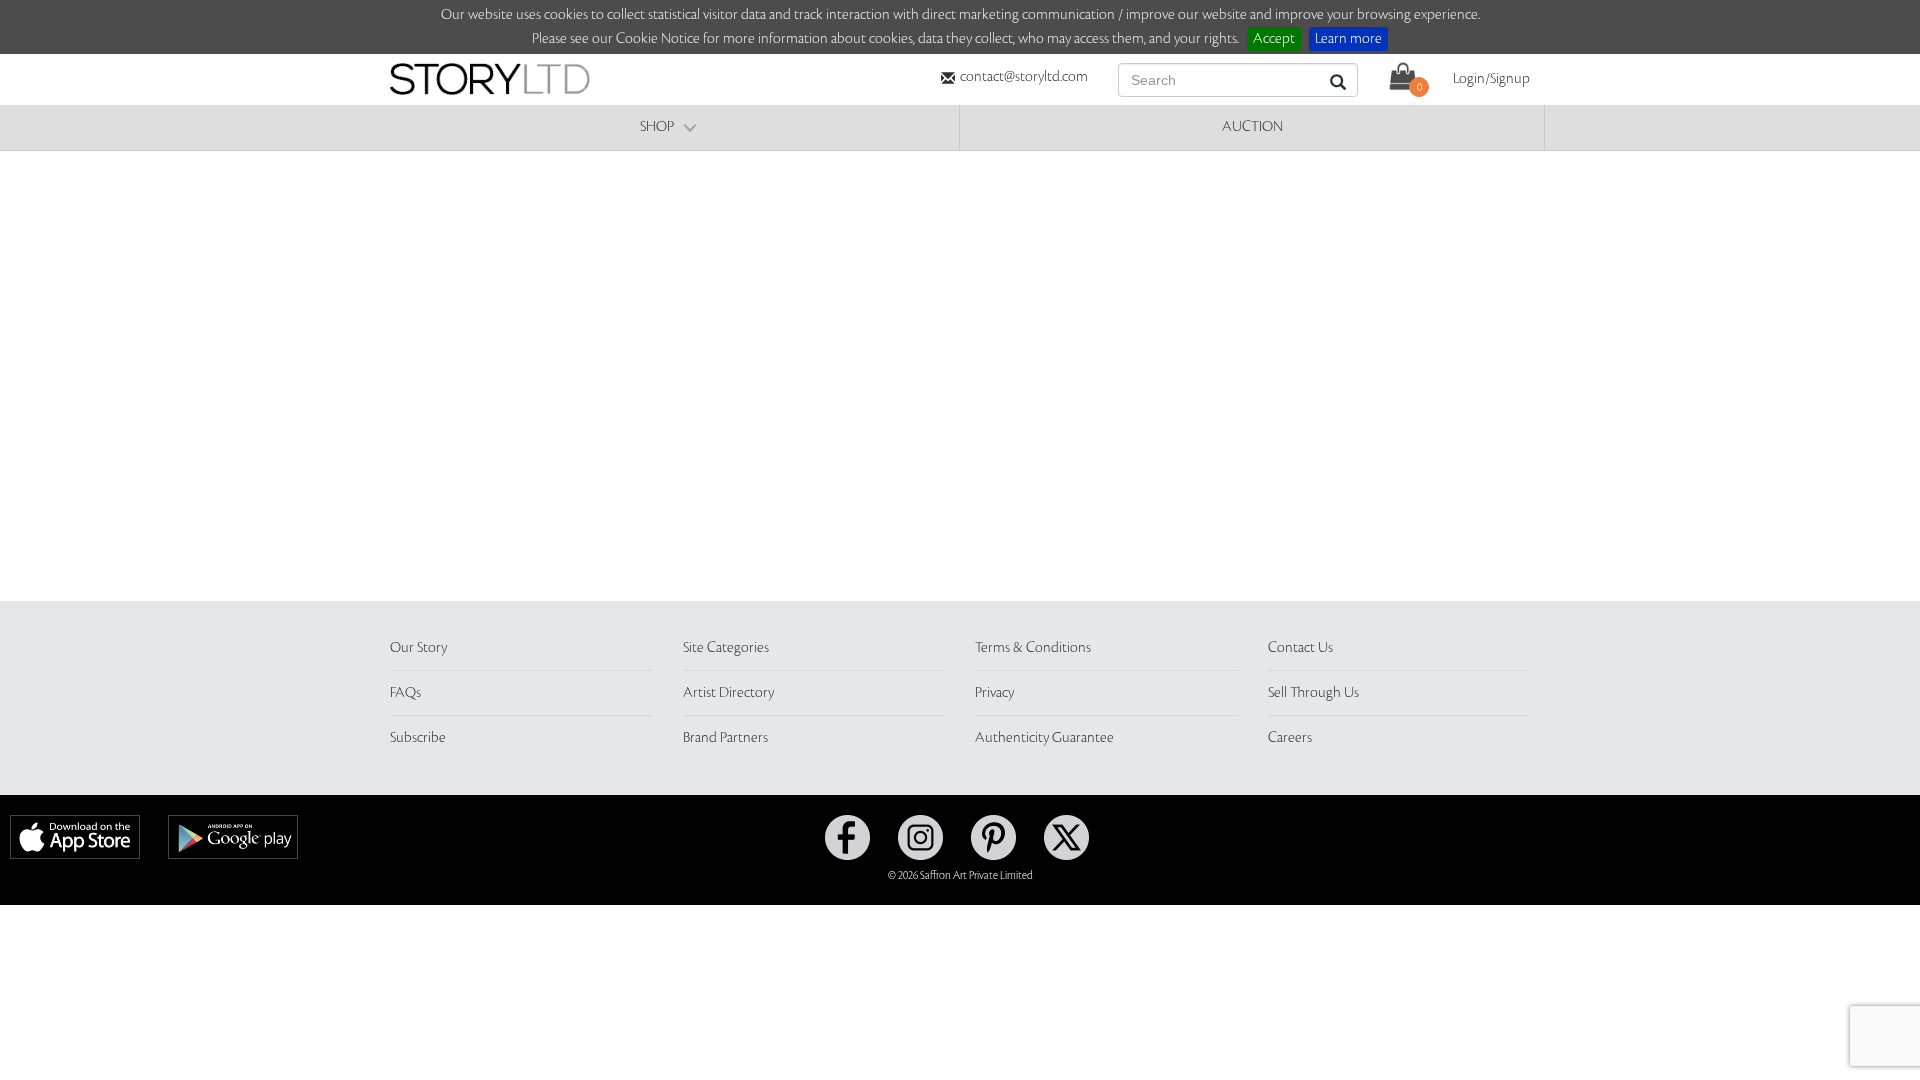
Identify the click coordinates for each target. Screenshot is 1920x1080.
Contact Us (1300, 648)
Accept (1274, 39)
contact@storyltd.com (1024, 77)
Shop (657, 127)
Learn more (1348, 39)
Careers (1290, 738)
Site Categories (726, 648)
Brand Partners (725, 738)
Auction (1252, 127)
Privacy (994, 693)
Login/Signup (1491, 79)
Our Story (418, 648)
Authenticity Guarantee (1044, 738)
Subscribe (418, 738)
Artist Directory (728, 693)
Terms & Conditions (1033, 648)
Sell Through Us (1313, 693)
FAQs (405, 693)
